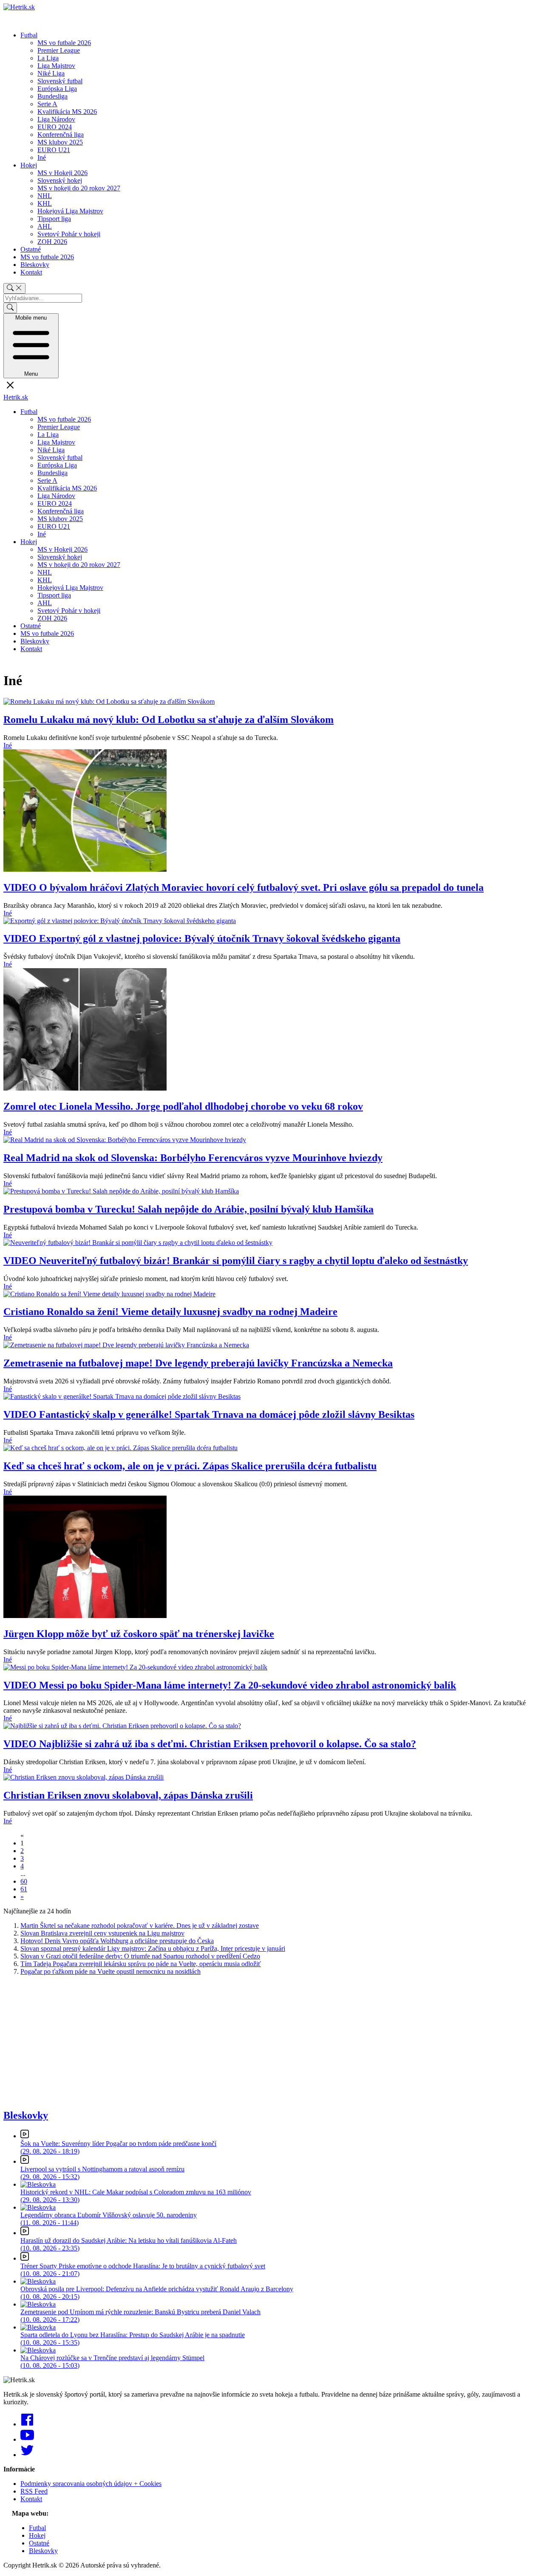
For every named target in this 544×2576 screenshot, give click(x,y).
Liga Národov (56, 119)
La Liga (48, 58)
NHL (45, 196)
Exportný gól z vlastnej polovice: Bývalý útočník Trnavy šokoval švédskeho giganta (202, 938)
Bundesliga (52, 96)
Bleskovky (35, 265)
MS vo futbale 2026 (64, 43)
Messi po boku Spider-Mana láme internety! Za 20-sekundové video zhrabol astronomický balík (230, 1685)
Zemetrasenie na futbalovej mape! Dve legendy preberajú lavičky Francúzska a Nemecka (198, 1363)
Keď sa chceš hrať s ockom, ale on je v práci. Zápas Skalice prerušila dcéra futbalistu (190, 1466)
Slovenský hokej (60, 180)
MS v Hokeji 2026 (62, 173)
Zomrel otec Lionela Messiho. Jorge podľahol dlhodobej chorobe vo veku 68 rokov (183, 1106)
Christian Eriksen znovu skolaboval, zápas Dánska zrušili (128, 1795)
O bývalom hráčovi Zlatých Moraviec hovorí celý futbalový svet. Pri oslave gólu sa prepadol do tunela (244, 887)
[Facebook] (27, 2424)
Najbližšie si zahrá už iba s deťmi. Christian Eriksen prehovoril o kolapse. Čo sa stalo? (210, 1744)
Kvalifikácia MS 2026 (67, 112)
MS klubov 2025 (60, 142)
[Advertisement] (258, 2042)
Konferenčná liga (61, 135)
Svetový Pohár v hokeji (69, 234)
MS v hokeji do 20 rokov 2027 (79, 188)
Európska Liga (57, 89)
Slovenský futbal (60, 81)
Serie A (47, 104)
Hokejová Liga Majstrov (70, 211)
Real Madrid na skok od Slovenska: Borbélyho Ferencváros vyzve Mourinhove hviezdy (193, 1158)
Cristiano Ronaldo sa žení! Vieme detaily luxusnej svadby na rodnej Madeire (170, 1312)
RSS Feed (34, 2491)
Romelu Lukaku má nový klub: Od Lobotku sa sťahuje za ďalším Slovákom (169, 720)
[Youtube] (27, 2439)
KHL (45, 203)
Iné (42, 157)
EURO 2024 (55, 127)
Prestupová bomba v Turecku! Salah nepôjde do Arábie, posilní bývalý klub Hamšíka (188, 1209)
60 (24, 1881)
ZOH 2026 (52, 242)
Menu (31, 346)
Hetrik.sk (16, 397)
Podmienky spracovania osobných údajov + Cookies (91, 2484)
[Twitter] (27, 2455)
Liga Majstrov (56, 66)
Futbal (29, 35)
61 (24, 1889)
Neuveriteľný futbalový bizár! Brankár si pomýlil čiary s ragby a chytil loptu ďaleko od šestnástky (236, 1261)
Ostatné (31, 249)
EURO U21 (54, 150)
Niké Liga (51, 73)
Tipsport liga (54, 219)
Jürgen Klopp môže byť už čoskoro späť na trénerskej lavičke (139, 1634)
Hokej (29, 165)
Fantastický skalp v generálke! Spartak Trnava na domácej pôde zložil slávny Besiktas (209, 1414)
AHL (45, 226)
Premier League (59, 50)
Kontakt (31, 272)
